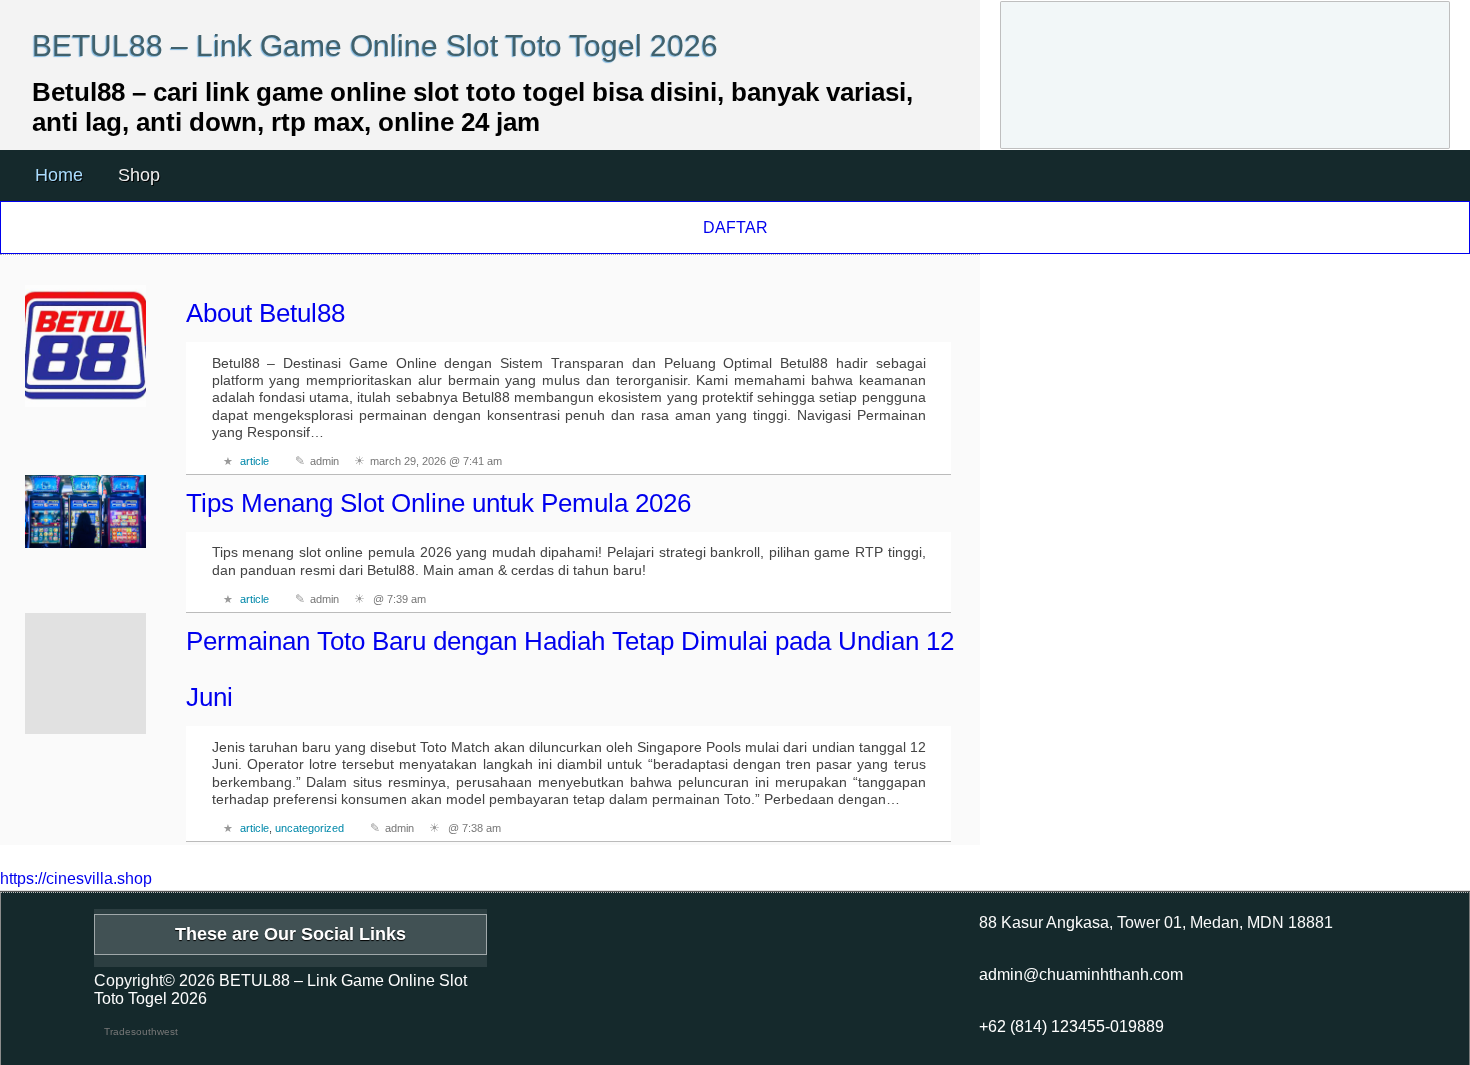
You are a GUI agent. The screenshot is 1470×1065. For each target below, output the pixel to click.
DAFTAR (735, 227)
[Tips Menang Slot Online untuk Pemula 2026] (86, 511)
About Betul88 (265, 313)
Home (59, 175)
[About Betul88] (86, 346)
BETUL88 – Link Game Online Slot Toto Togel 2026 (375, 45)
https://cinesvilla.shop (76, 878)
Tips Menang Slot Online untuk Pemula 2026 (438, 503)
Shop (139, 175)
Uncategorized (309, 828)
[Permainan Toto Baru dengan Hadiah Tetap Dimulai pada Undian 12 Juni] (86, 674)
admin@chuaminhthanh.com (1081, 974)
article (254, 461)
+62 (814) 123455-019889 (1071, 1026)
